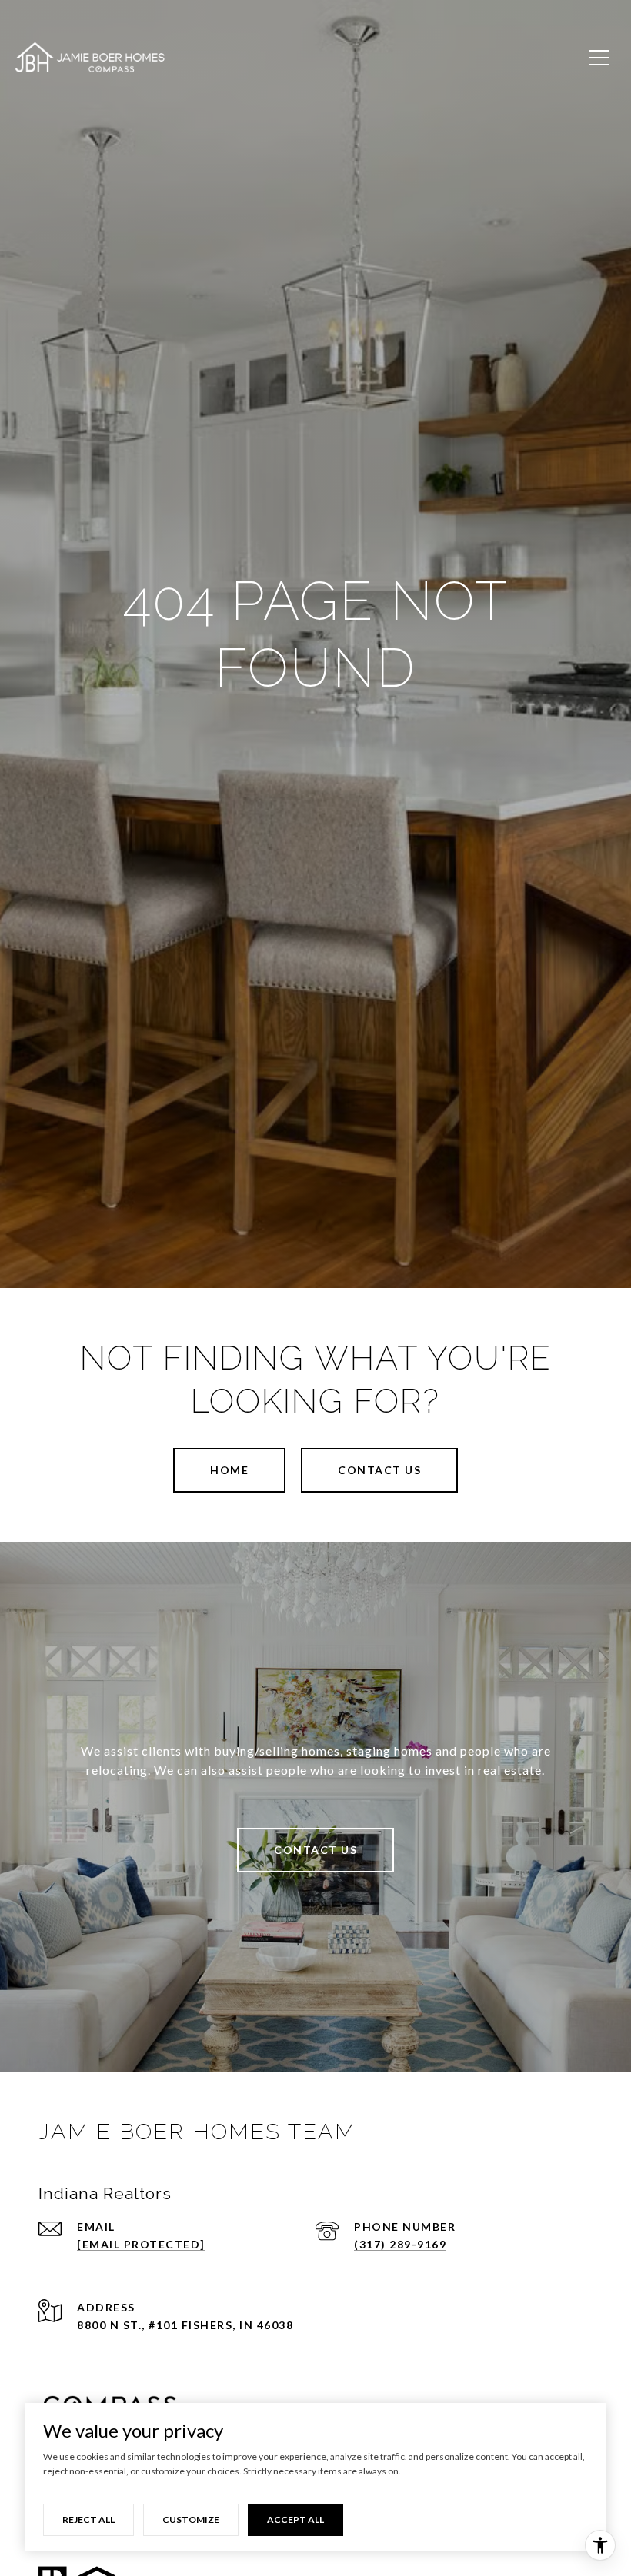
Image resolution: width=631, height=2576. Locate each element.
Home (229, 1470)
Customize (191, 2519)
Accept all (295, 2519)
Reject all (88, 2519)
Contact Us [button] (379, 1470)
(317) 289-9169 (400, 2244)
